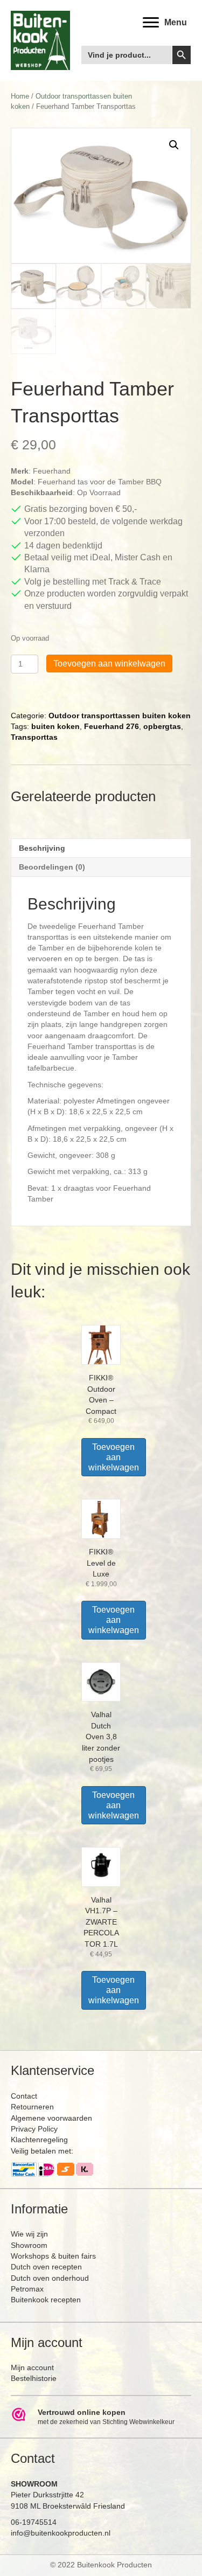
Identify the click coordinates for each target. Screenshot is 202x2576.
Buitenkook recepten (46, 2300)
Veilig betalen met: (42, 2151)
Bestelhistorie (34, 2378)
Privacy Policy (34, 2129)
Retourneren (32, 2107)
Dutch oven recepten (46, 2267)
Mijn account (32, 2367)
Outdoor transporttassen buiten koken (120, 716)
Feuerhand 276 (112, 726)
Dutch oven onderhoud (50, 2278)
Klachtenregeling (39, 2140)
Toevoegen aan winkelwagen (109, 664)
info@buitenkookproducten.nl (61, 2533)
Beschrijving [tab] (42, 848)
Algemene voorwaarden (51, 2118)
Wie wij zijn (29, 2234)
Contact (24, 2096)
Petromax (27, 2289)
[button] (174, 145)
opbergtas (162, 726)
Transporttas (34, 737)
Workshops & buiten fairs (53, 2256)
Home (20, 96)
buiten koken (55, 726)
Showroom (29, 2245)
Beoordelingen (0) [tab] (52, 867)
